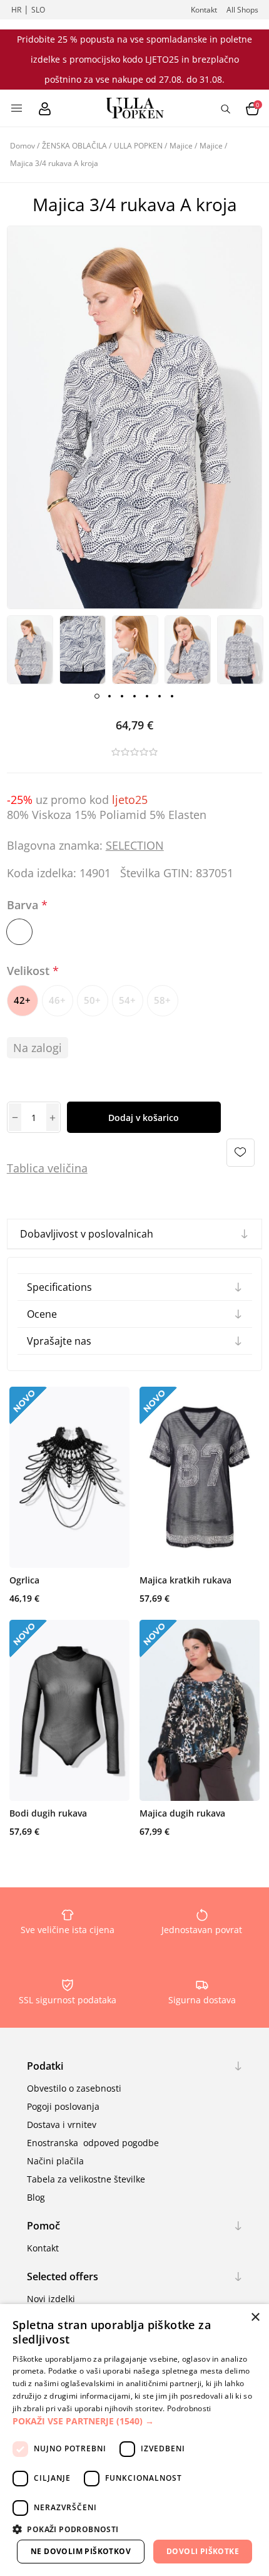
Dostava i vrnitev (62, 2125)
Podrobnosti (189, 2408)
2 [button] (109, 696)
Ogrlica (24, 1580)
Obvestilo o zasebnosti (74, 2088)
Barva (24, 905)
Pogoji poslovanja (63, 2106)
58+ (162, 1000)
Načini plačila (55, 2161)
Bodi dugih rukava (48, 1813)
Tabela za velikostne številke (86, 2179)
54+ (127, 1000)
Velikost (30, 971)
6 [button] (160, 696)
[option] (30, 650)
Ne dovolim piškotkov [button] (81, 2551)
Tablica (26, 1168)
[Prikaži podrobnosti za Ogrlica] (69, 1477)
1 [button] (97, 696)
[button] (134, 2421)
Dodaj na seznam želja (241, 1153)
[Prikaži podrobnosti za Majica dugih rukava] (200, 1710)
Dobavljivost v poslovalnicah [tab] (87, 1234)
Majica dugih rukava (182, 1813)
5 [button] (147, 696)
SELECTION (135, 845)
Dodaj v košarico (144, 1118)
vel (53, 1168)
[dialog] (134, 2440)
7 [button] (172, 696)
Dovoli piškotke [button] (203, 2551)
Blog (36, 2197)
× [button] (255, 2318)
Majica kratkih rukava (185, 1580)
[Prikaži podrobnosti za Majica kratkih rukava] (200, 1477)
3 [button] (122, 696)
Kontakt (204, 10)
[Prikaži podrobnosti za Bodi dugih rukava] (69, 1710)
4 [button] (134, 696)
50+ (92, 1000)
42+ (22, 1000)
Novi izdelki (51, 2299)
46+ (57, 1000)
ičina (75, 1168)
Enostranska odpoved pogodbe (93, 2143)
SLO (38, 10)
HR (16, 10)
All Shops (242, 10)
